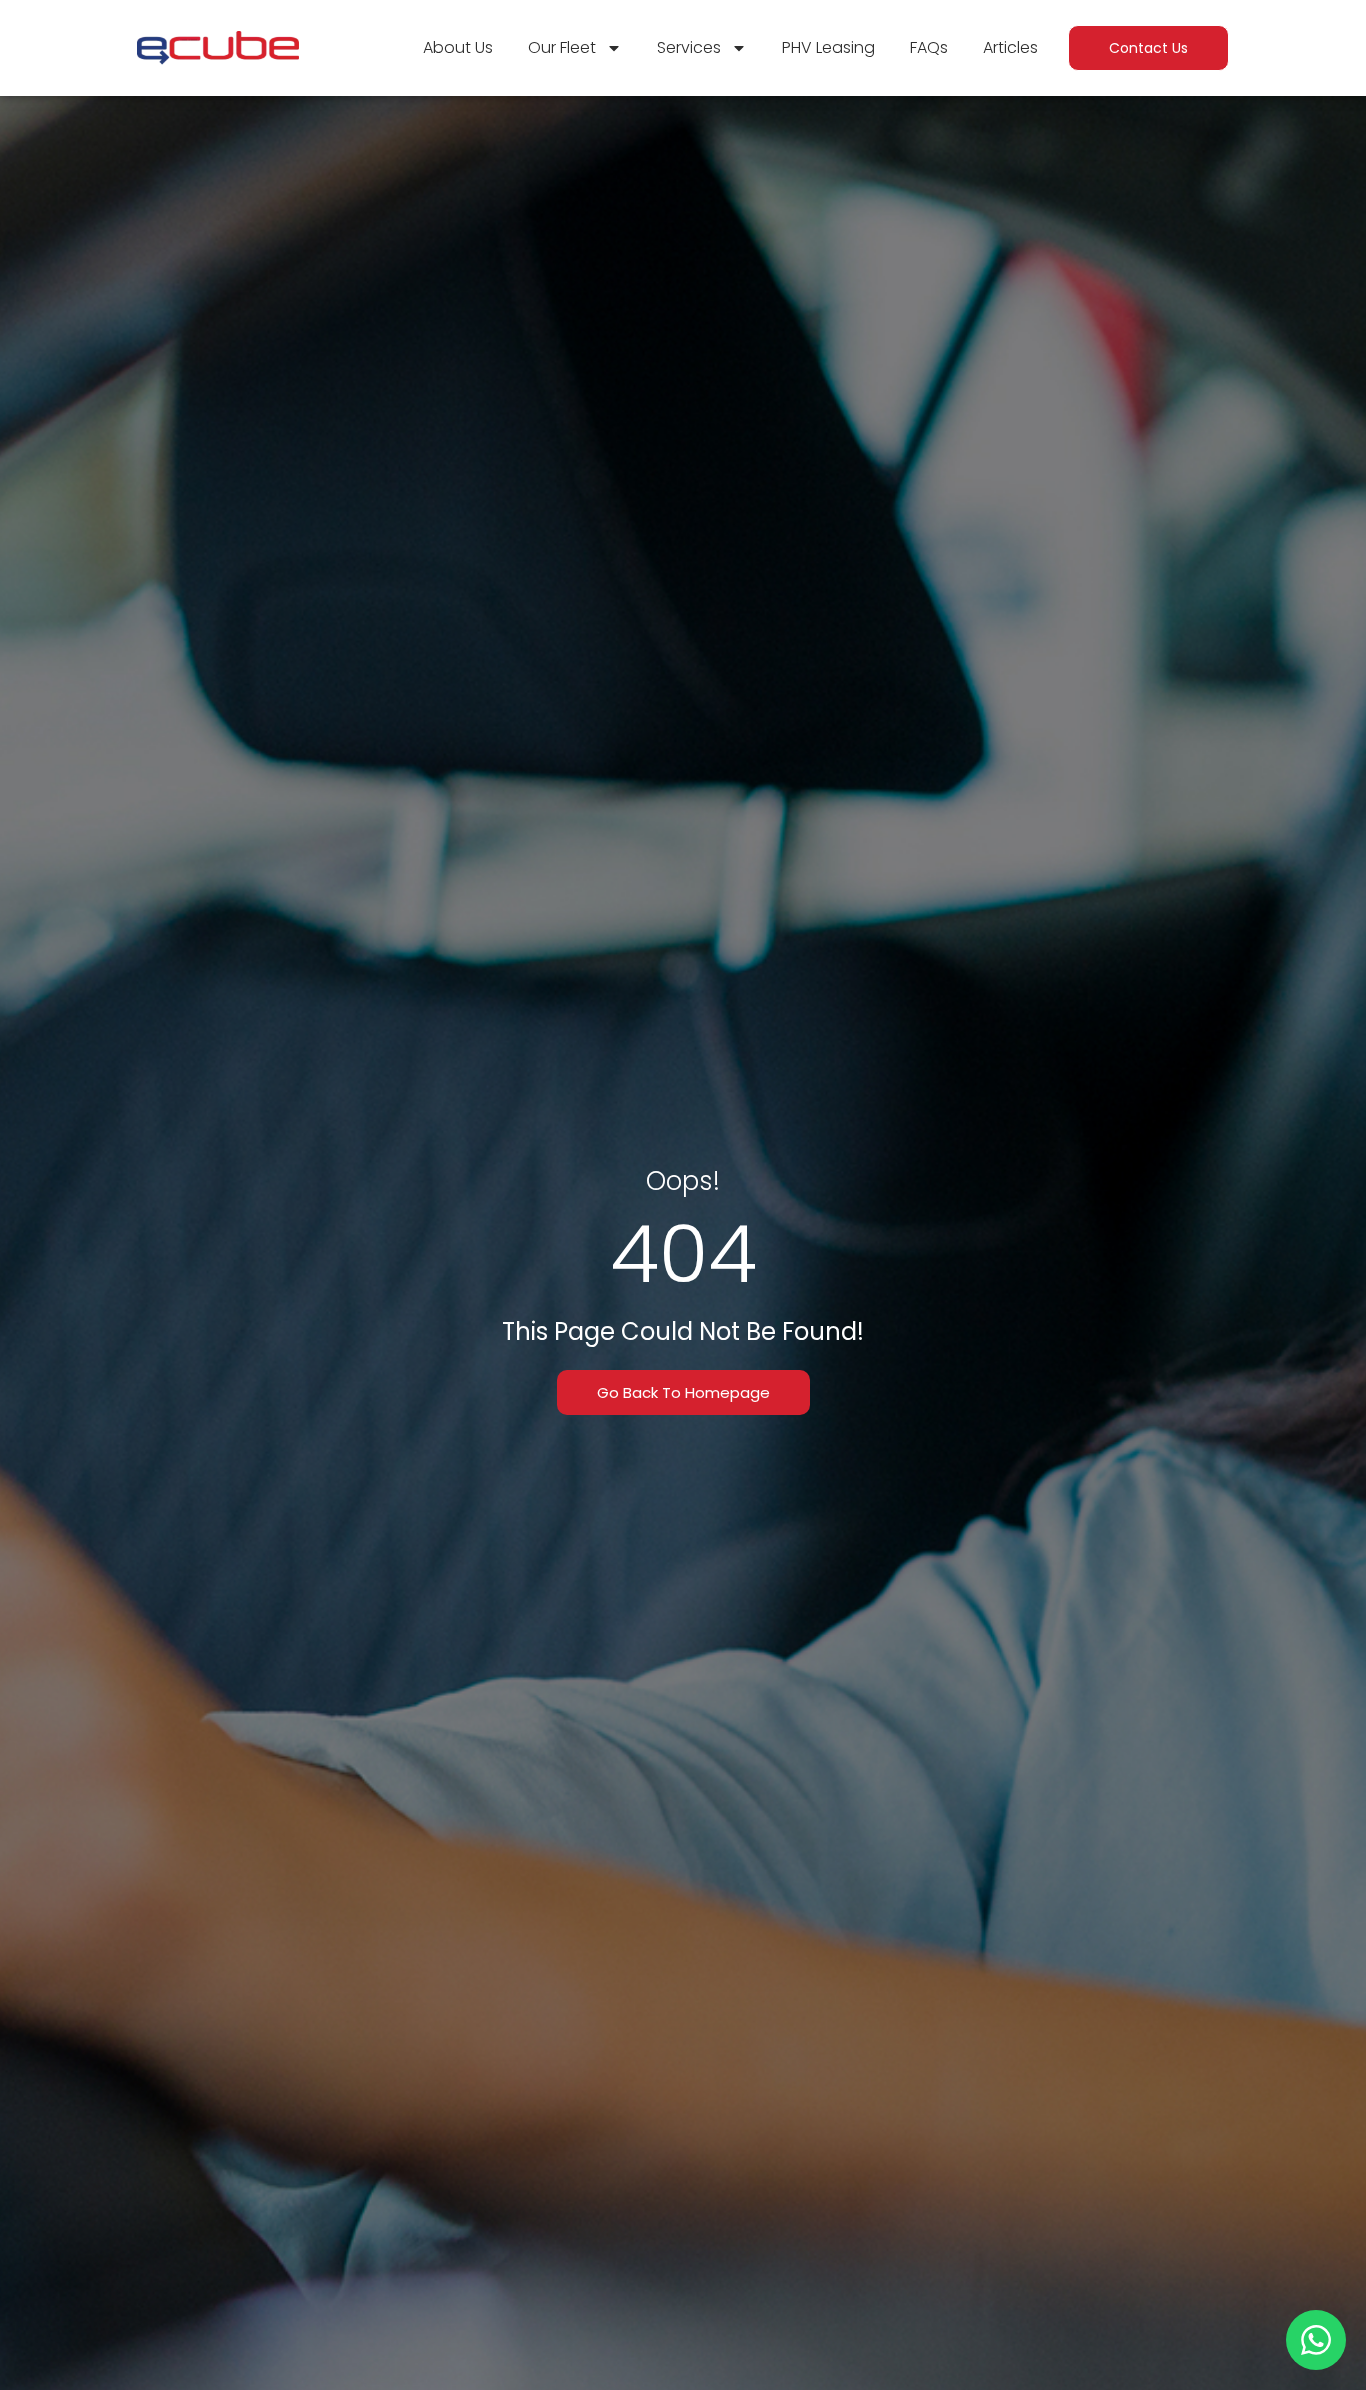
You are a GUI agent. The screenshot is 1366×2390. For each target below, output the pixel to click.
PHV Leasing (828, 47)
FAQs (929, 47)
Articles (1010, 47)
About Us (458, 47)
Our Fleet (562, 47)
